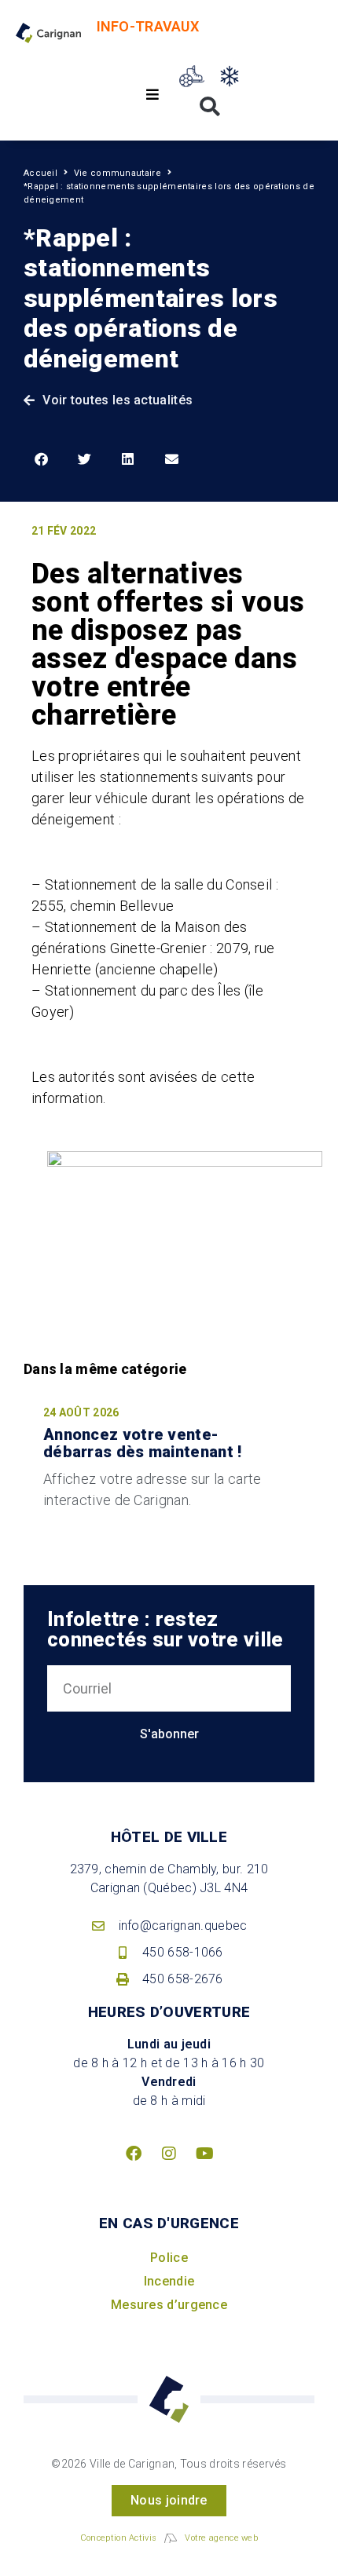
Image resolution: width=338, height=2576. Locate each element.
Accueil (40, 173)
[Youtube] (204, 2154)
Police (169, 2258)
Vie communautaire (118, 173)
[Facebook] (134, 2154)
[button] (153, 95)
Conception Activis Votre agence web (169, 2538)
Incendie (169, 2281)
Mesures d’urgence (169, 2305)
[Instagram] (169, 2154)
